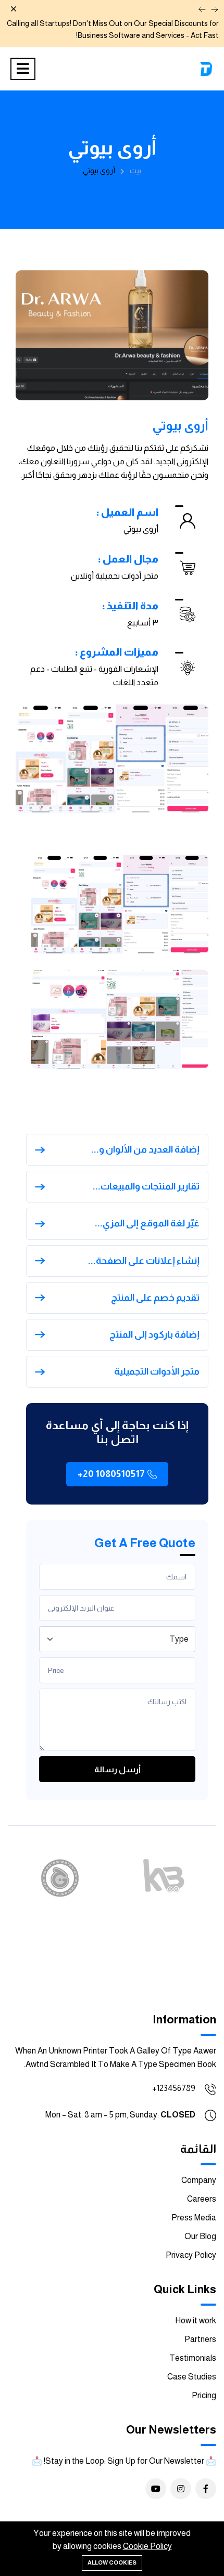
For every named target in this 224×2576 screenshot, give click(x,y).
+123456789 (174, 2088)
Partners (200, 2339)
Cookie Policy (147, 2546)
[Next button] (215, 9)
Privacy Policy (191, 2255)
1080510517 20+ (111, 1474)
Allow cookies (112, 2562)
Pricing (204, 2395)
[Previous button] (202, 9)
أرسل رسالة (117, 1769)
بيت (135, 171)
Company (199, 2180)
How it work (196, 2320)
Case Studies (192, 2377)
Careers (202, 2199)
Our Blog (200, 2236)
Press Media (194, 2218)
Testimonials (193, 2358)
